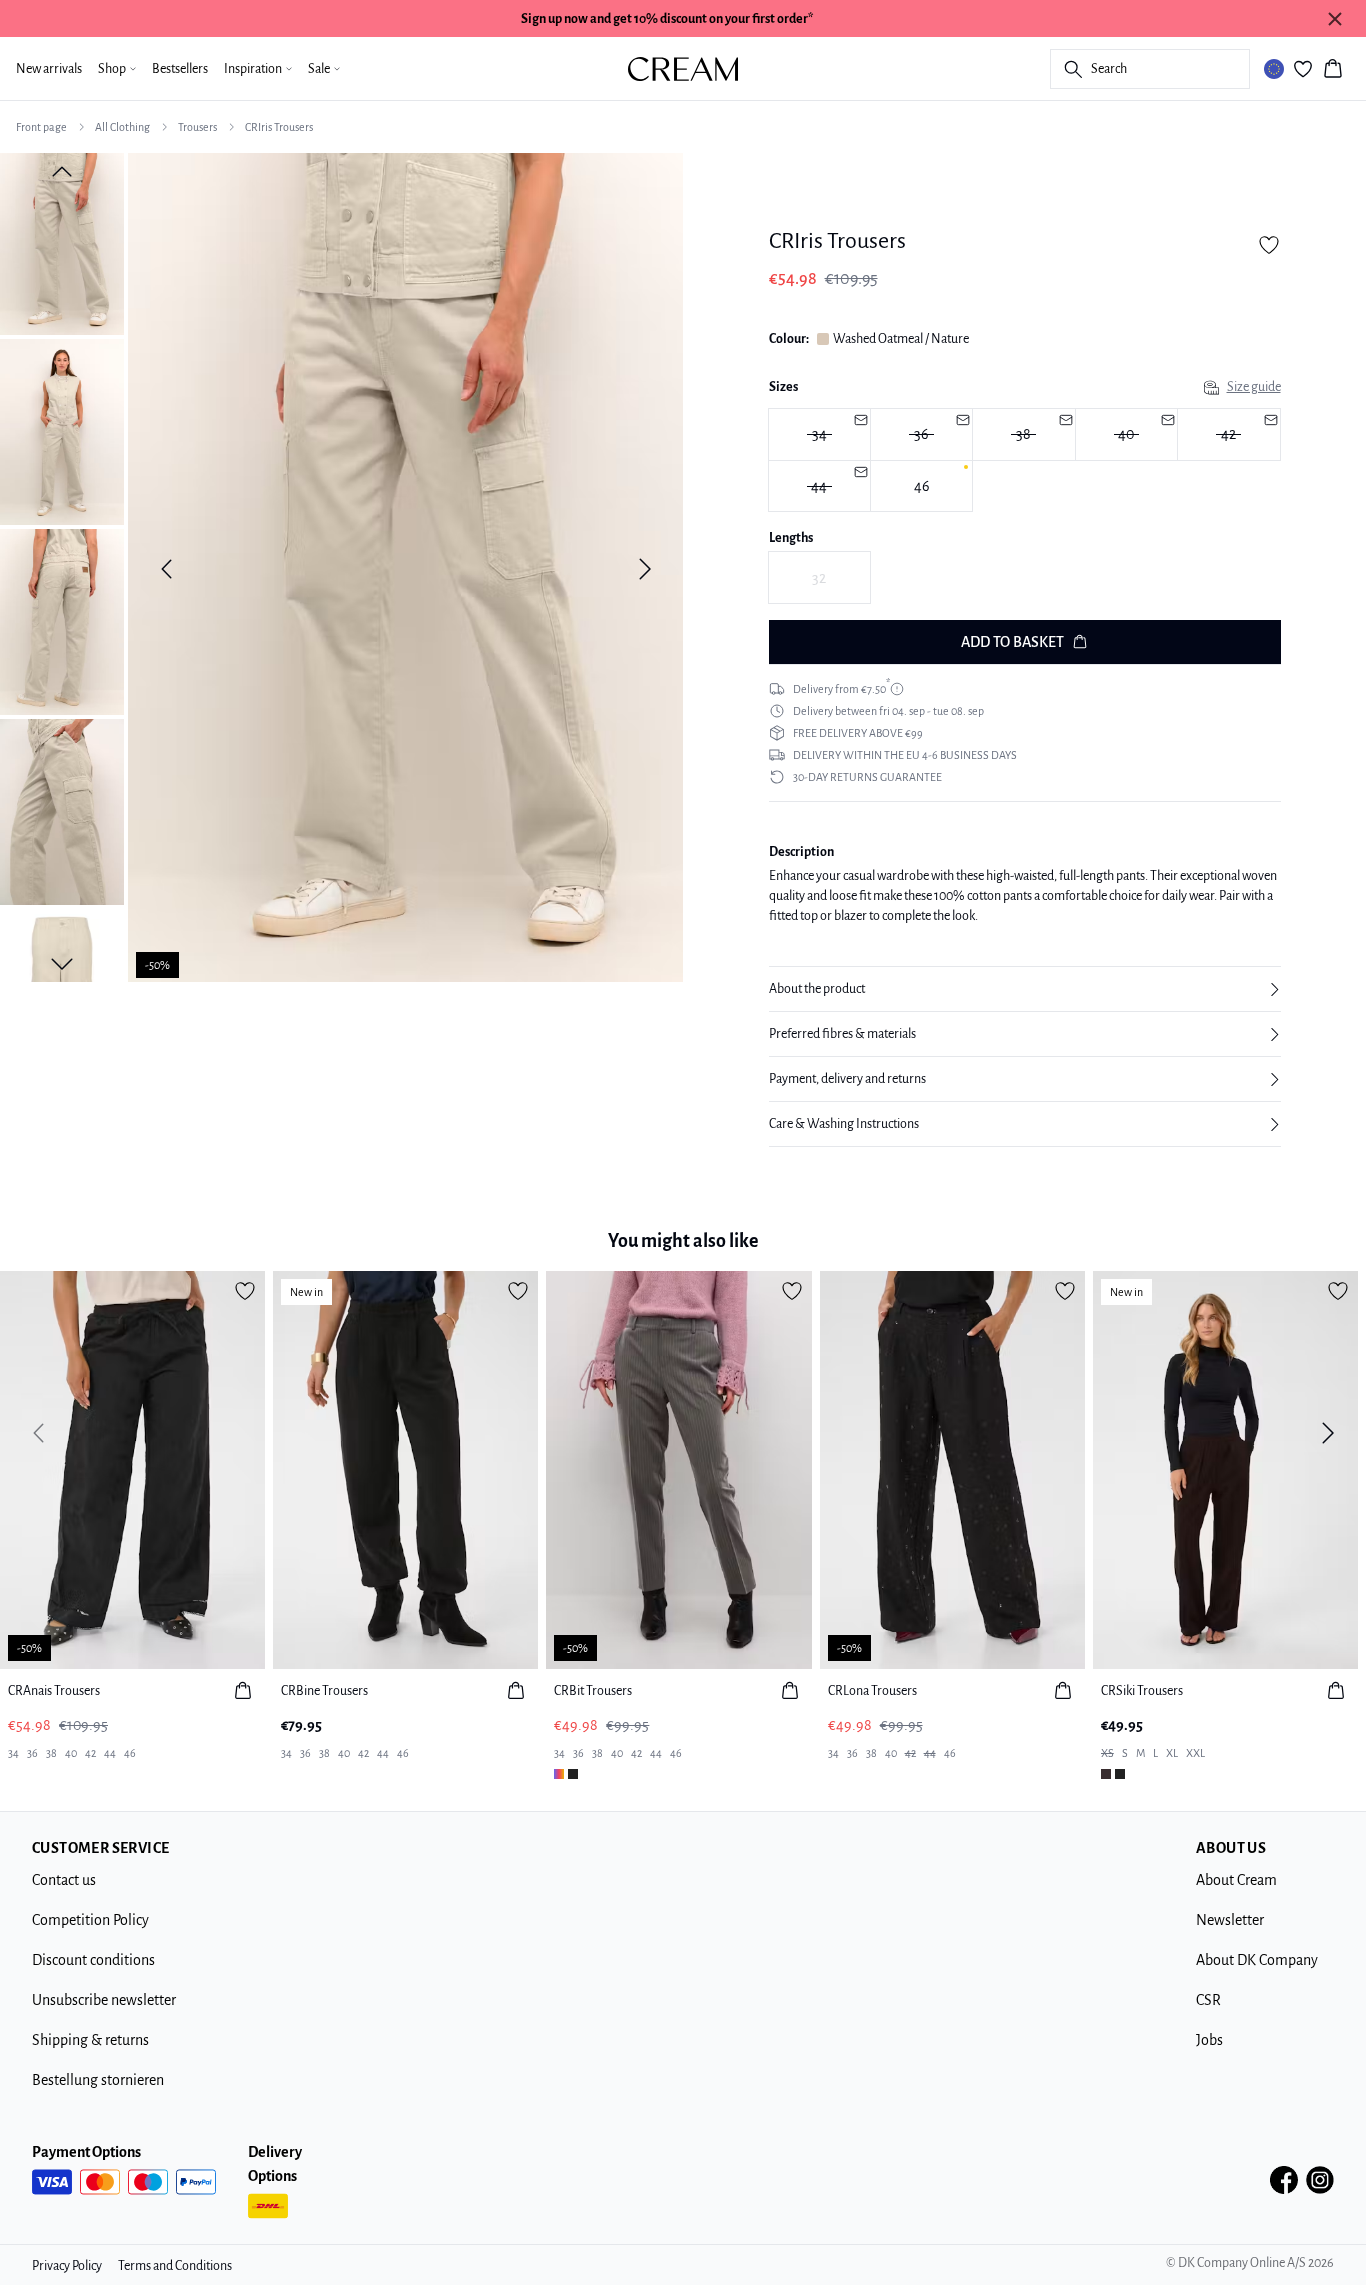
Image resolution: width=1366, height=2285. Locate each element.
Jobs (1209, 2040)
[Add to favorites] (1269, 245)
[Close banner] (1335, 19)
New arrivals (49, 69)
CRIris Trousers (279, 127)
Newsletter (1230, 1920)
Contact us (64, 1880)
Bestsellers (180, 69)
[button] (1025, 989)
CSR (1208, 2000)
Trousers (197, 127)
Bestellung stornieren (98, 2080)
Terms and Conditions (175, 2266)
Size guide (1254, 387)
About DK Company (1257, 1960)
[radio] (819, 434)
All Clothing (122, 127)
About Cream (1236, 1880)
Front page (41, 127)
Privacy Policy (67, 2266)
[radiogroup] (1025, 460)
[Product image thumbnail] (62, 242)
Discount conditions (93, 1960)
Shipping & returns (90, 2040)
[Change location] (1274, 69)
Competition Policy (90, 1920)
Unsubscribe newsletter (104, 2000)
